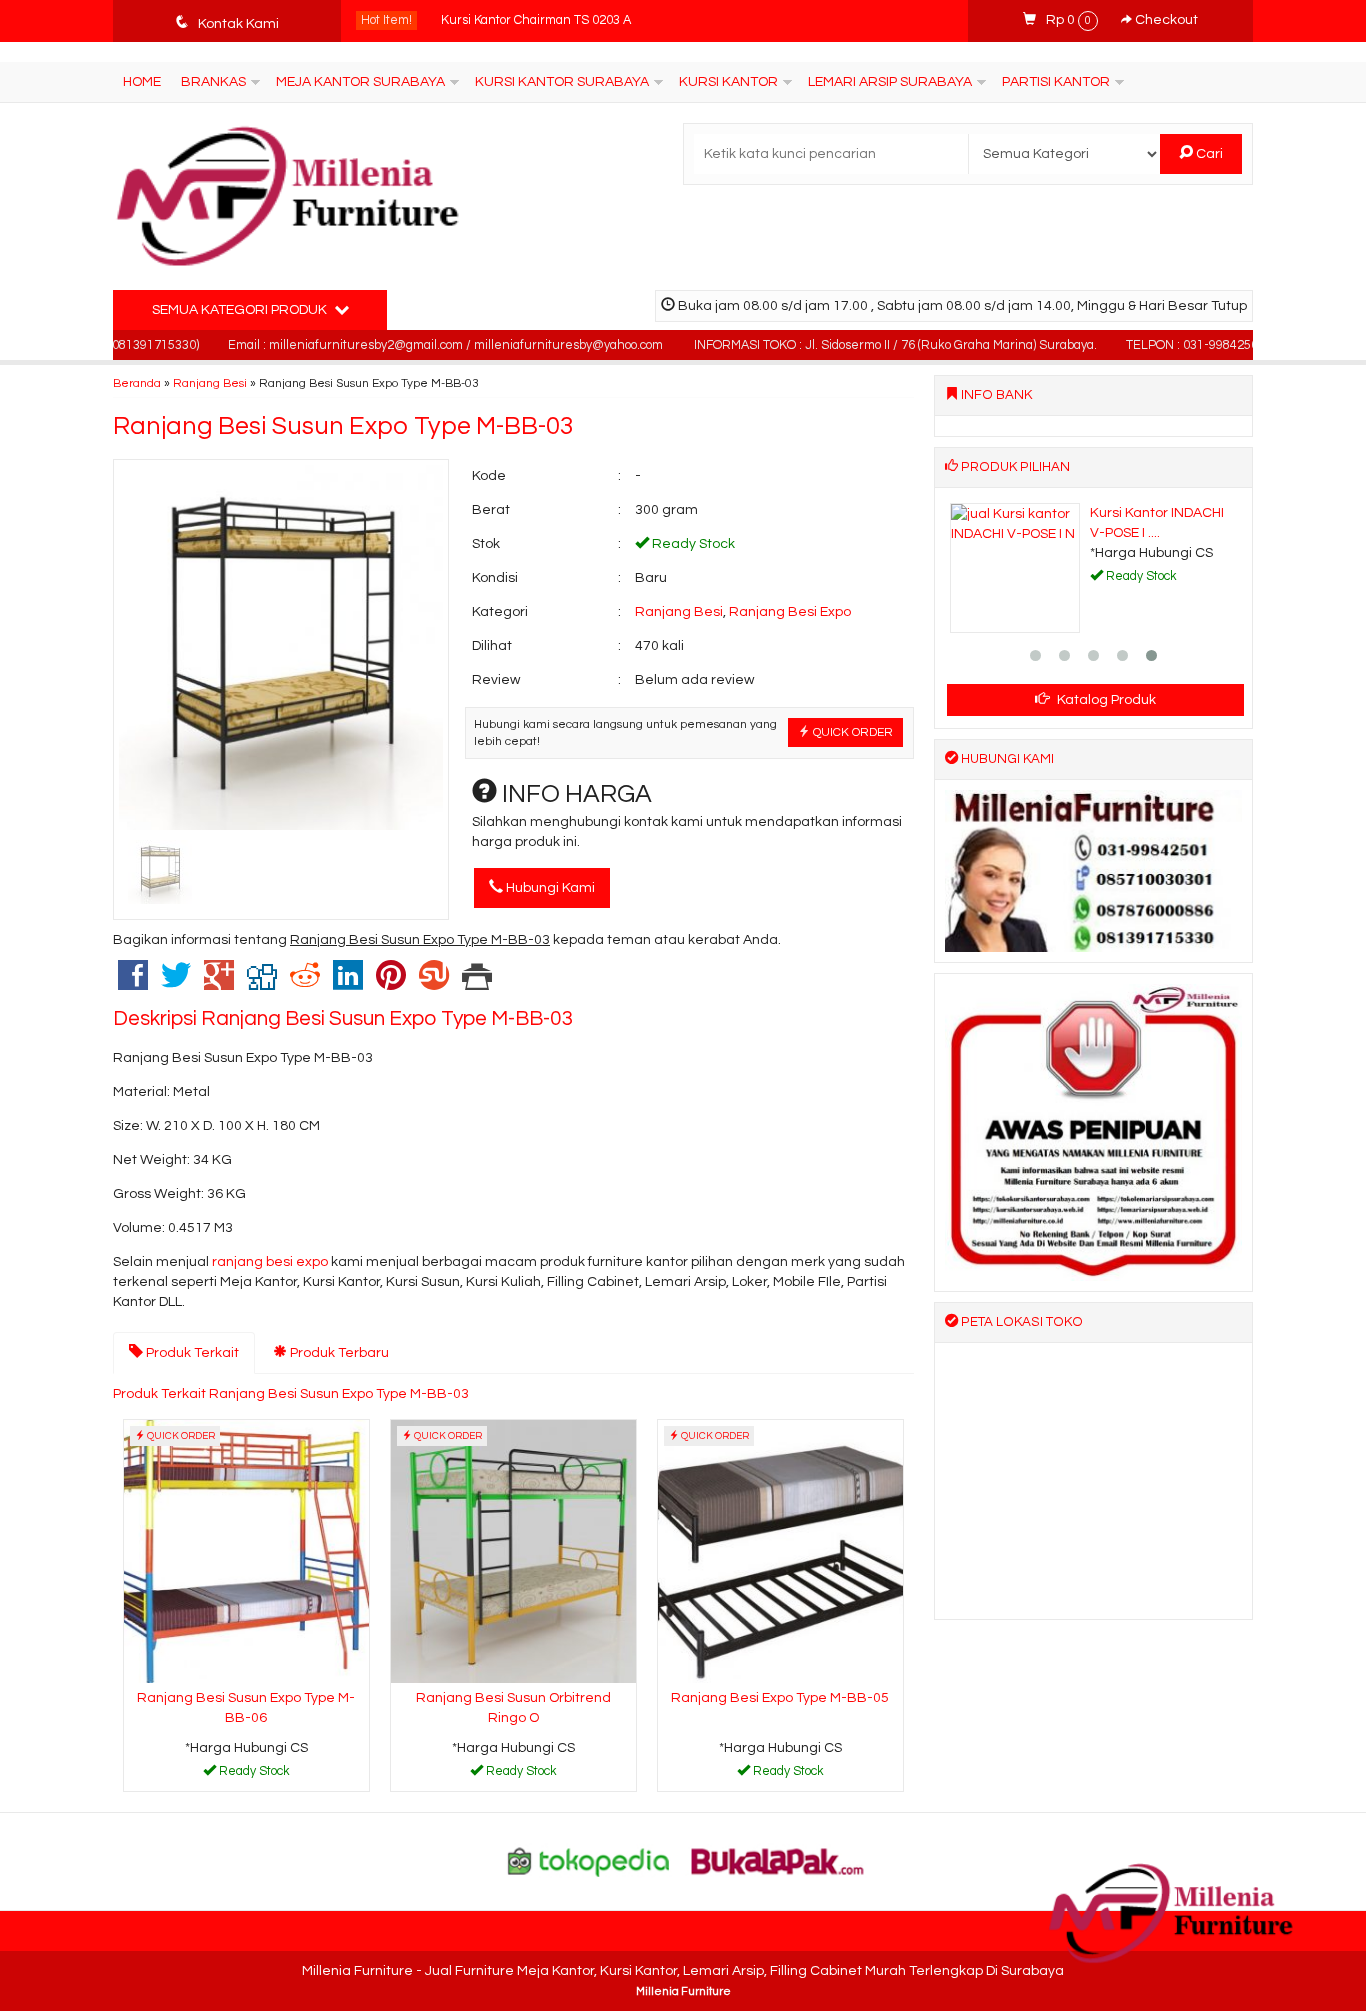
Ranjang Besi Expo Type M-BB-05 (780, 1698)
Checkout (1165, 20)
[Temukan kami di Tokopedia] (589, 1861)
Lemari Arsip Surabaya (890, 82)
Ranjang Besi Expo (790, 612)
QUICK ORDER (851, 732)
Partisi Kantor (1056, 82)
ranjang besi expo (270, 1262)
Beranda (137, 383)
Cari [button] (1208, 154)
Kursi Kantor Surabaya (562, 82)
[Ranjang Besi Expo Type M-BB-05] (780, 1551)
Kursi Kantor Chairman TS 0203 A (536, 20)
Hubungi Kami (549, 888)
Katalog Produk (1105, 700)
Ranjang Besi (210, 383)
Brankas (213, 82)
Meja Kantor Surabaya (360, 82)
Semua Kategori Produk (241, 310)
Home (142, 82)
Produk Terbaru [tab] (338, 1353)
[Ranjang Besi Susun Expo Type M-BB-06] (246, 1551)
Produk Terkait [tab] (191, 1353)
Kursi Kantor (728, 82)
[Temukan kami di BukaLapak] (778, 1861)
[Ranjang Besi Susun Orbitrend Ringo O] (513, 1551)
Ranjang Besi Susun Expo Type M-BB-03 (343, 426)
